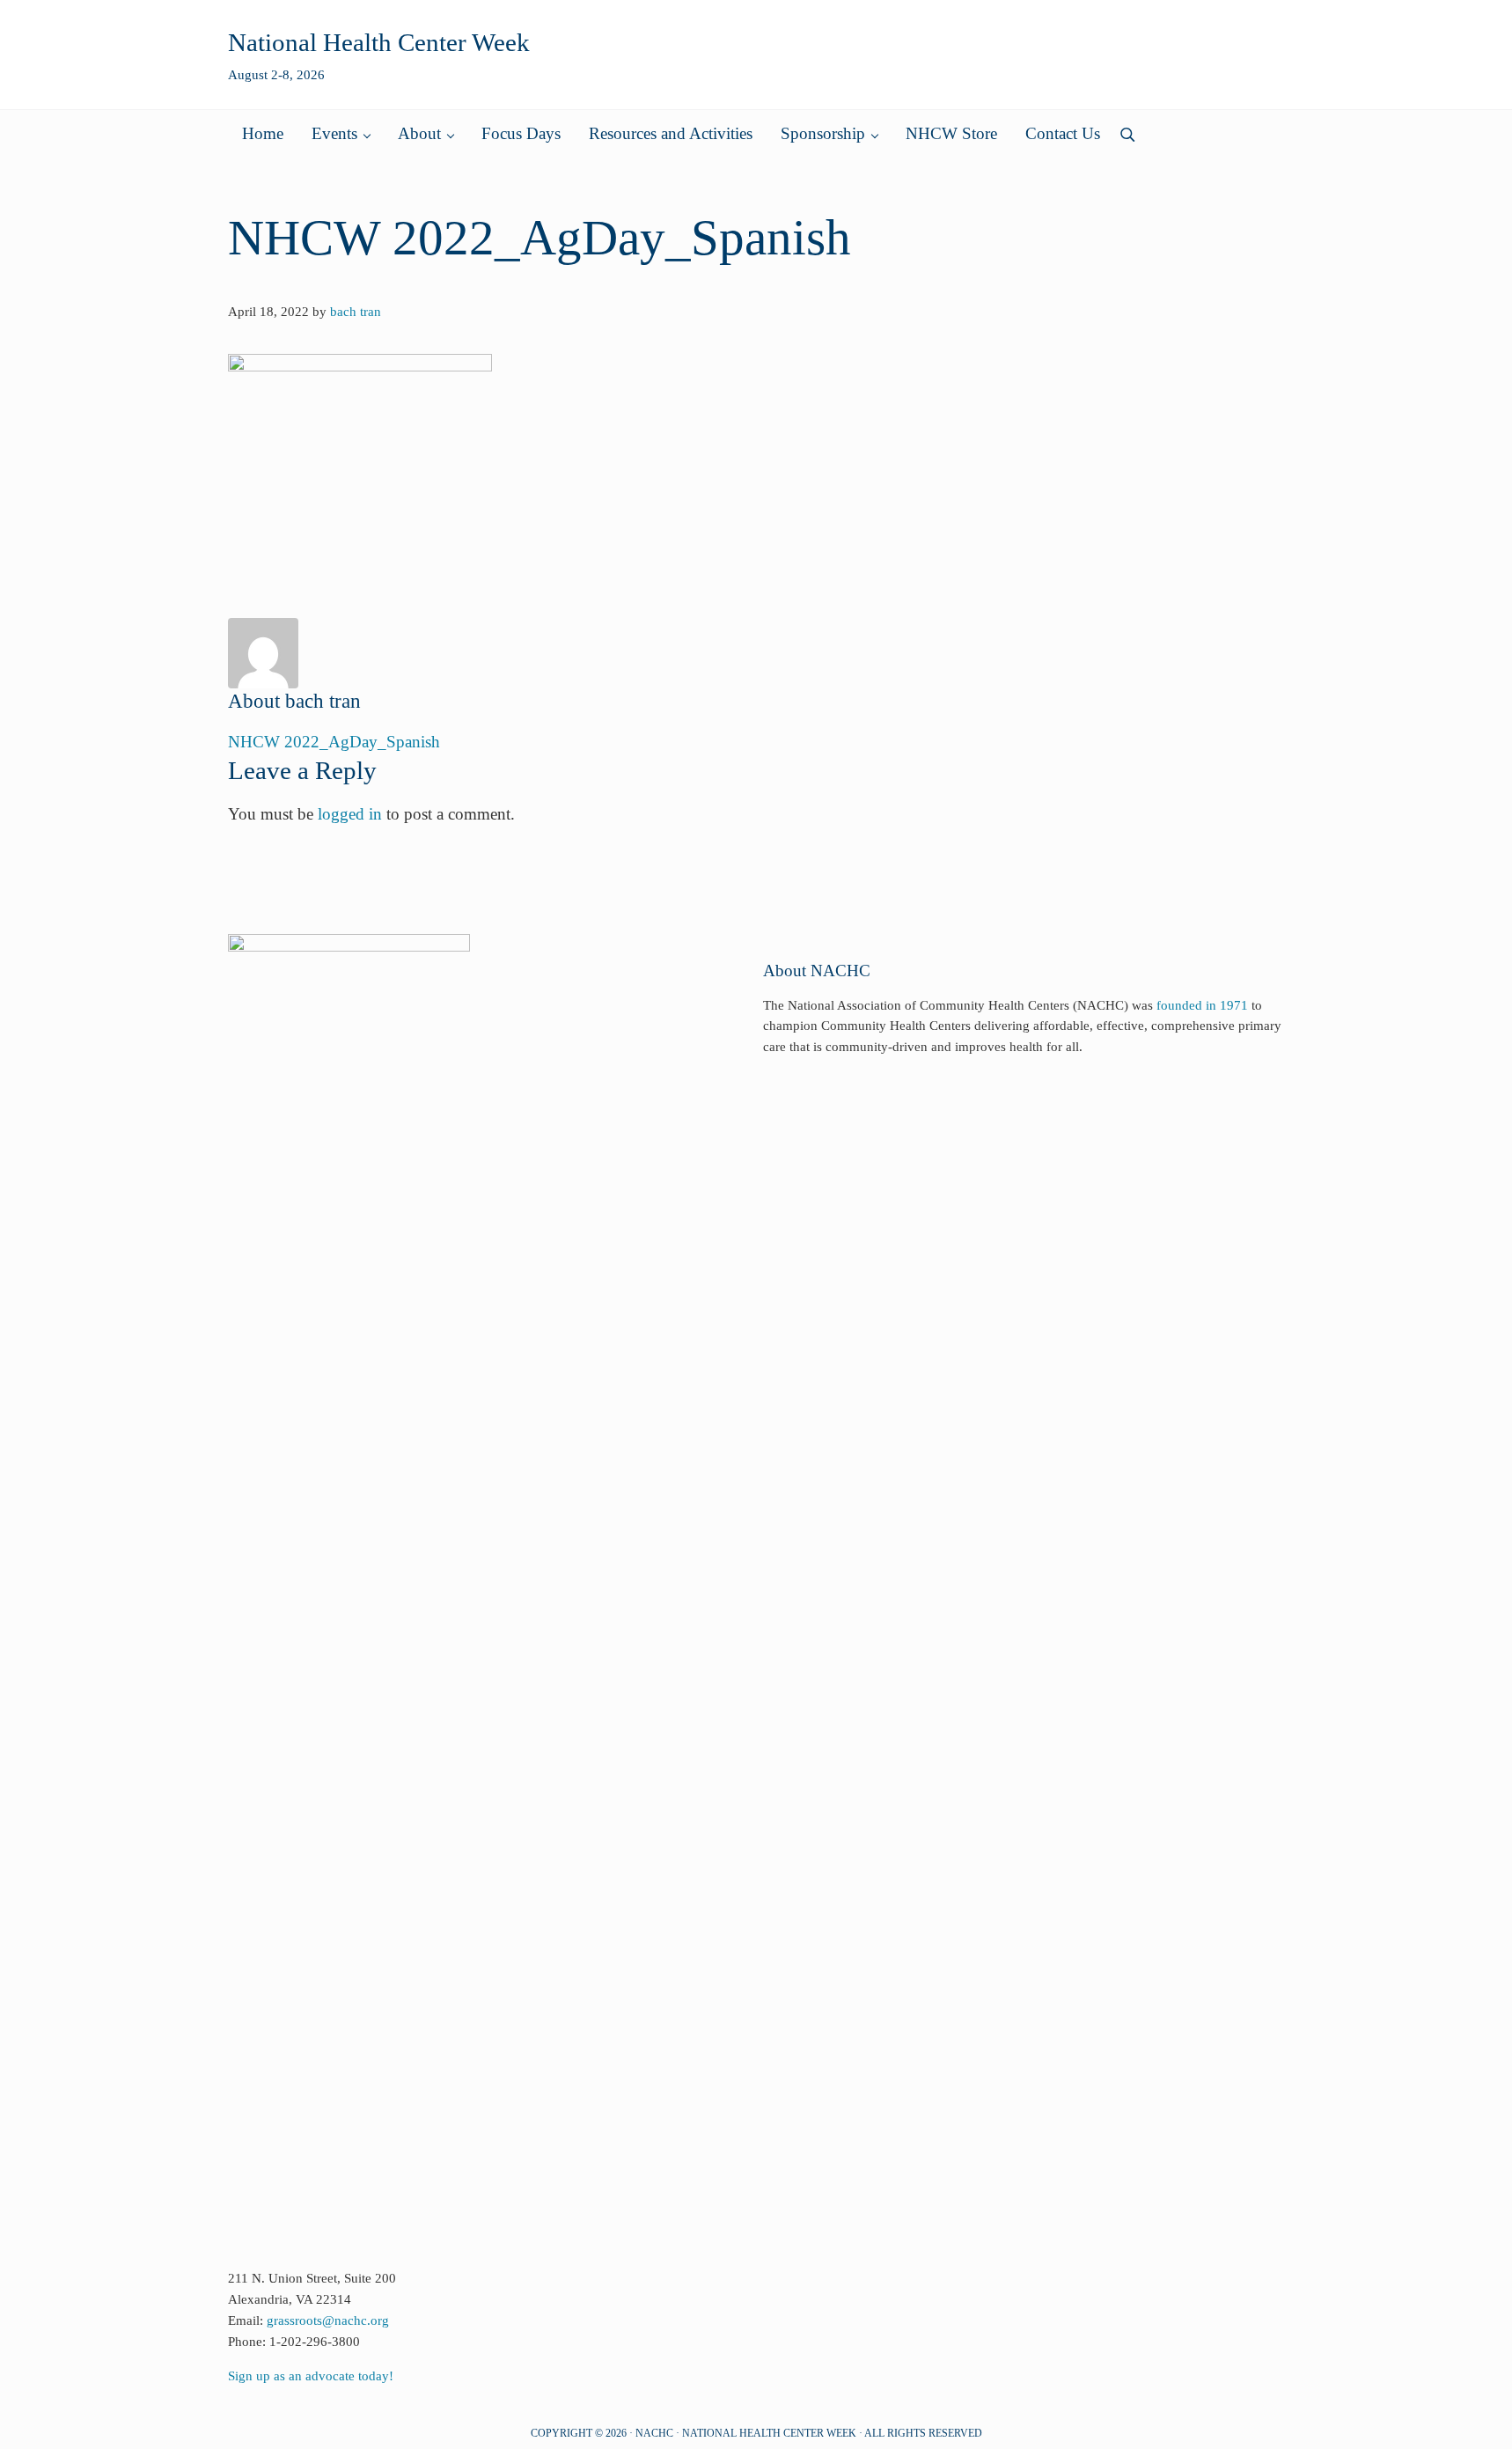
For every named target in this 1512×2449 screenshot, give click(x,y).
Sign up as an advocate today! (311, 2376)
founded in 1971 (1202, 1005)
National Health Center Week (379, 42)
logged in (350, 814)
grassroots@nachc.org (328, 2320)
